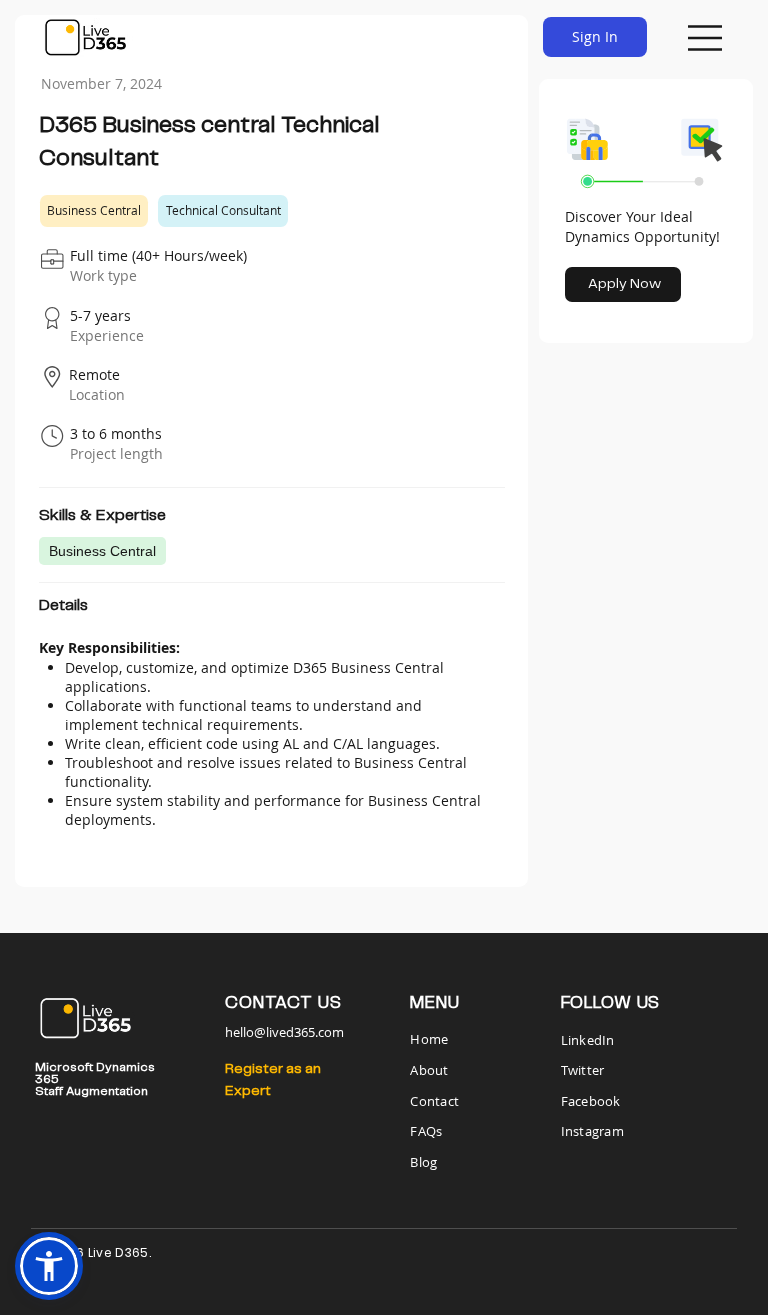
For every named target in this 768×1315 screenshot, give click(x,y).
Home (430, 1039)
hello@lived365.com (284, 1032)
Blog (423, 1162)
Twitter (583, 1070)
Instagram (592, 1131)
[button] (49, 1266)
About (429, 1070)
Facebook (591, 1101)
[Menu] (706, 38)
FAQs (426, 1131)
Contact (434, 1101)
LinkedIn (588, 1040)
